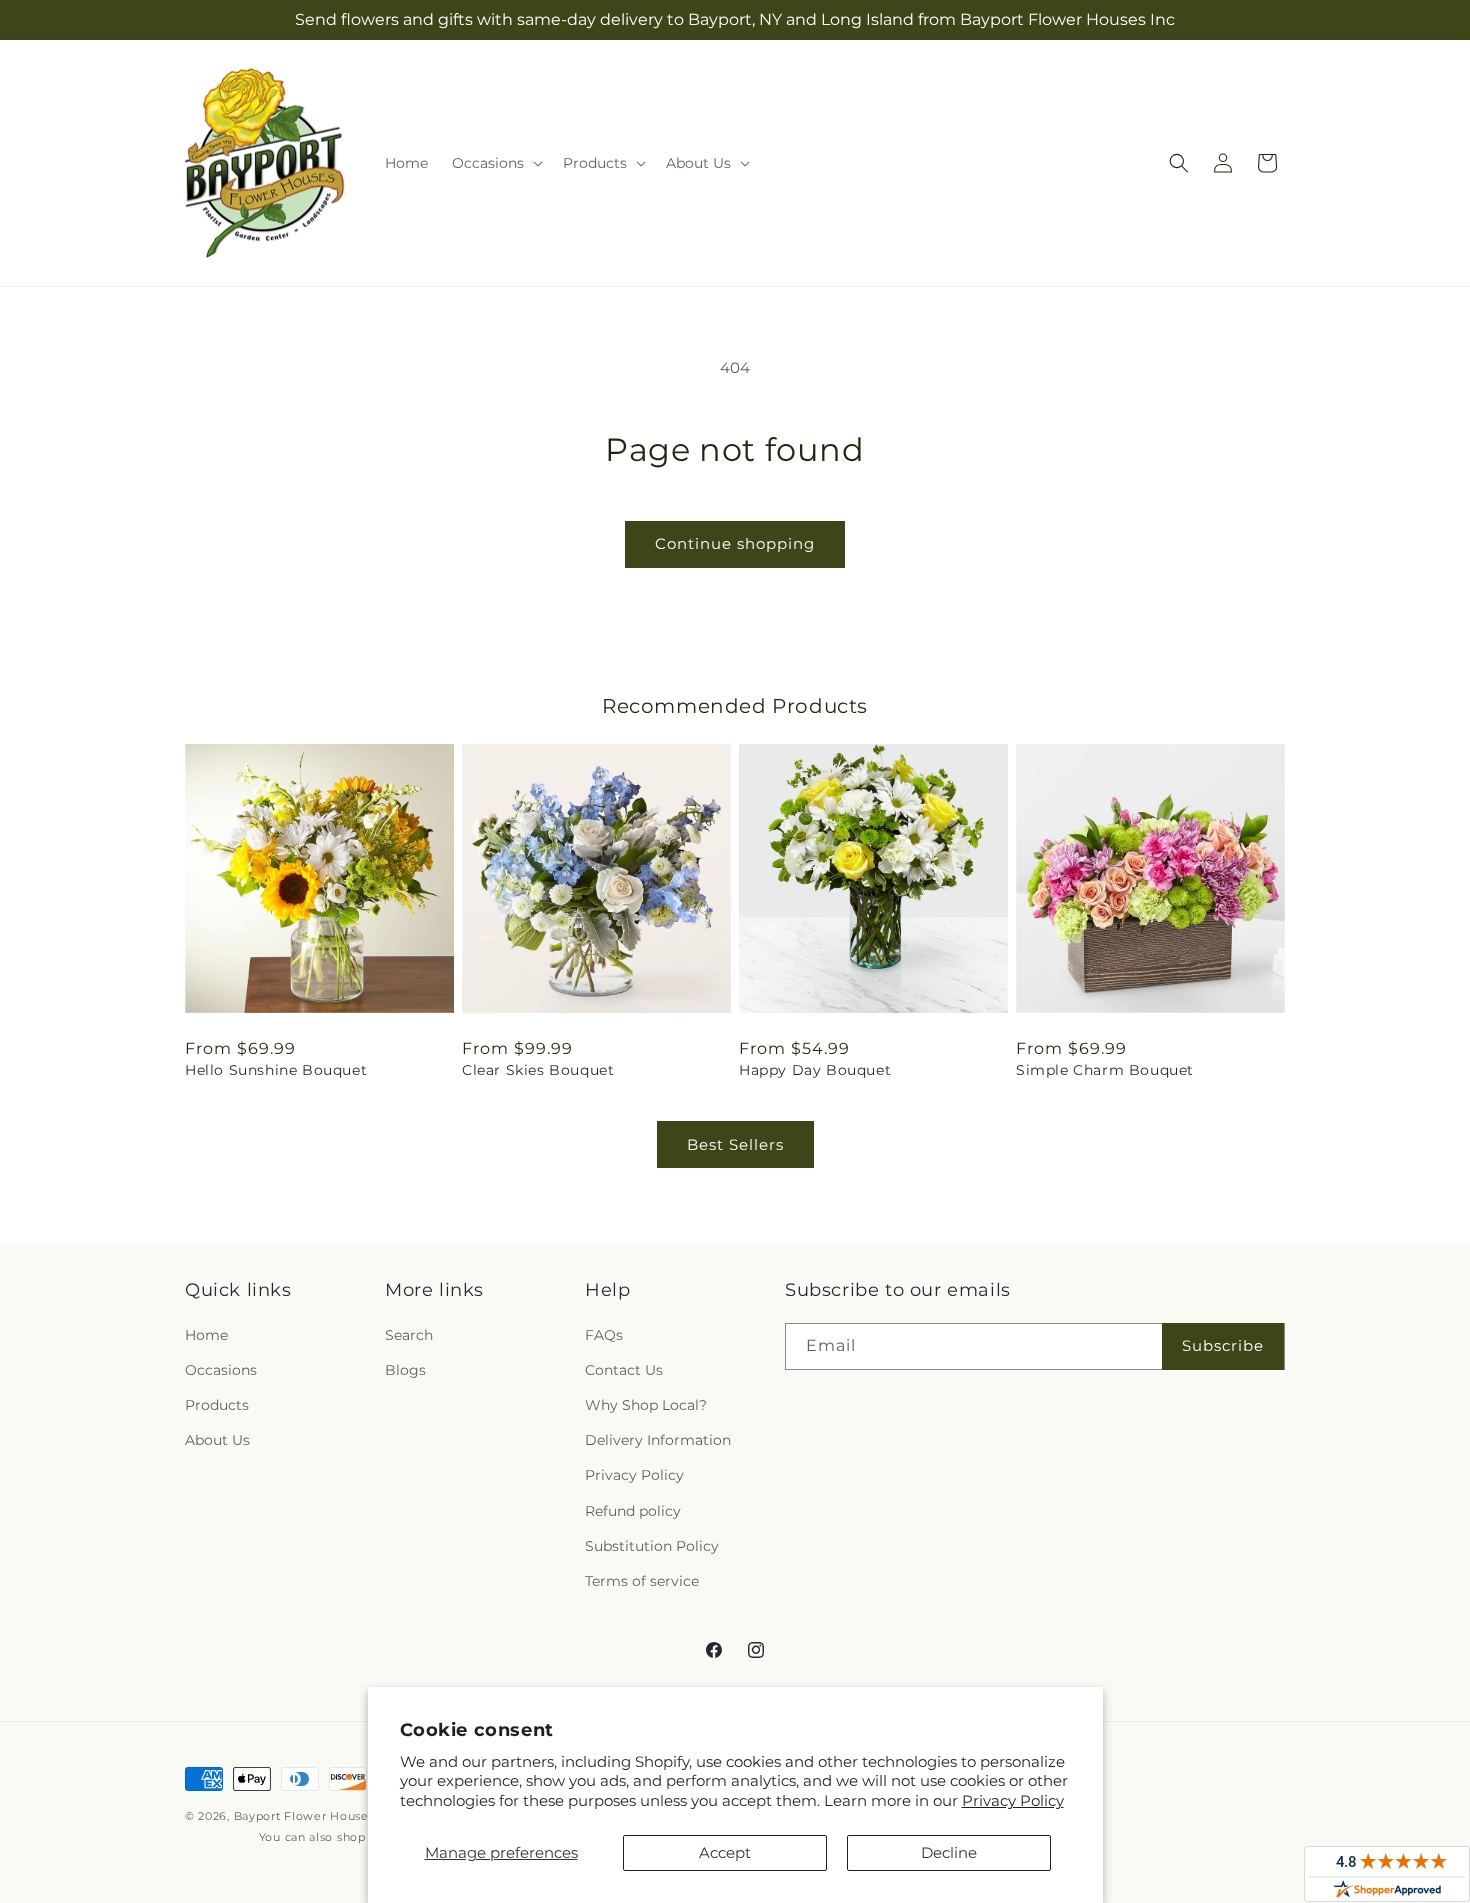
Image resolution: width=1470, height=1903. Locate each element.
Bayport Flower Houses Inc (315, 1816)
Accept (725, 1852)
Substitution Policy (652, 1546)
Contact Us (624, 1370)
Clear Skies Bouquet (538, 1070)
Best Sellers (735, 1144)
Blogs (405, 1370)
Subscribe (1223, 1345)
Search (409, 1335)
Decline (949, 1852)
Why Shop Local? (646, 1405)
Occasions (221, 1370)
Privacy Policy (1013, 1800)
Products (217, 1405)
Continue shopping (735, 543)
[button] (495, 163)
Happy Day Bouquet (815, 1070)
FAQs (604, 1335)
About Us (217, 1440)
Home (206, 1335)
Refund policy (633, 1511)
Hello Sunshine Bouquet (276, 1070)
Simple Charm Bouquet (1105, 1070)
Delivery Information (658, 1440)
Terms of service (642, 1581)
